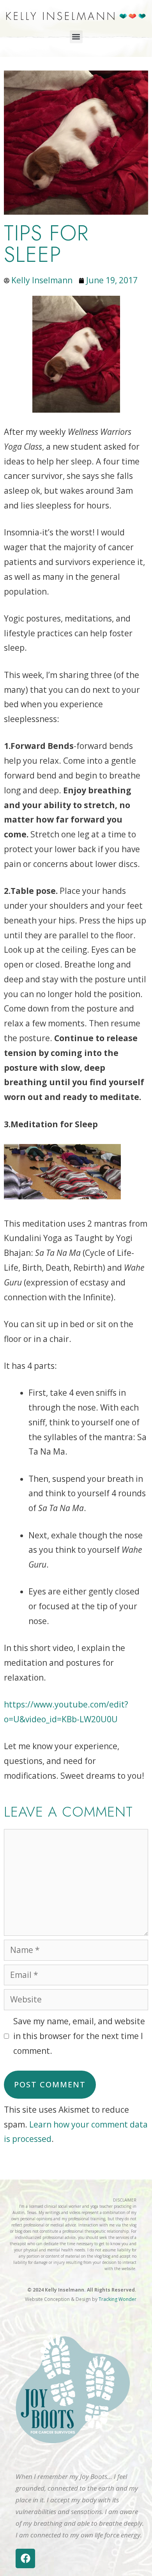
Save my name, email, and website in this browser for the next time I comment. (79, 2036)
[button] (76, 37)
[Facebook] (25, 2558)
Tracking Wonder (118, 2299)
